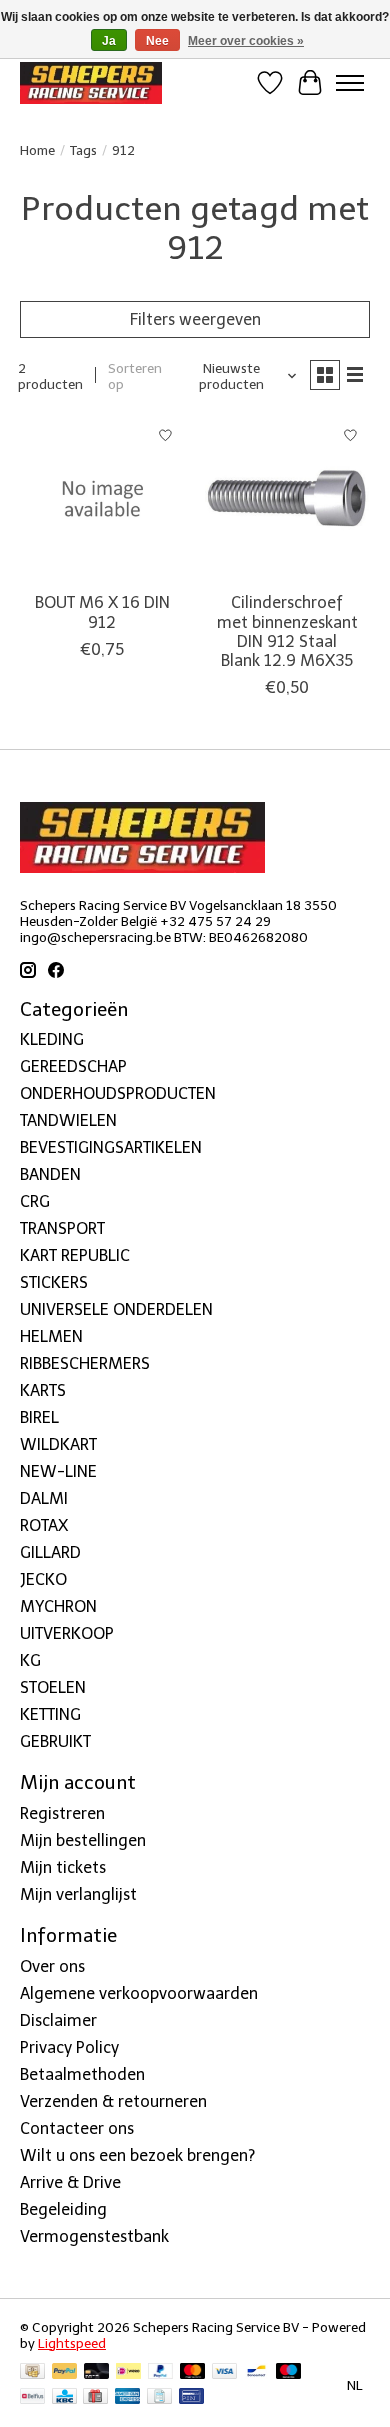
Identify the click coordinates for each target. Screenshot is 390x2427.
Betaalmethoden (82, 2074)
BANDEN (50, 1174)
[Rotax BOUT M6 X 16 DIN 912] (102, 498)
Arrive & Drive (70, 2182)
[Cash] (32, 2372)
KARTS (43, 1390)
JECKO (43, 1579)
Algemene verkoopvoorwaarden (139, 1993)
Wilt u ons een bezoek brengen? (137, 2155)
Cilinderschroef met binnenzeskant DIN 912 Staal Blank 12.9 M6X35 (287, 631)
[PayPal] (65, 2372)
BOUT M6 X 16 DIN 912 (102, 612)
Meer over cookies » (246, 41)
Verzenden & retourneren (113, 2101)
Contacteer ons (77, 2128)
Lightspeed (72, 2343)
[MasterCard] (193, 2372)
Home (37, 150)
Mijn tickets (63, 1867)
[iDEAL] (128, 2372)
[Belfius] (32, 2397)
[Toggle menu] (350, 83)
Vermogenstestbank (94, 2236)
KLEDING (52, 1039)
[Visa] (225, 2372)
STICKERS (54, 1282)
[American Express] (128, 2397)
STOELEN (53, 1687)
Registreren (62, 1813)
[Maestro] (289, 2372)
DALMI (44, 1498)
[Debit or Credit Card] (97, 2372)
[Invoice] (159, 2397)
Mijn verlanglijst (78, 1894)
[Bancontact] (256, 2372)
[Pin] (191, 2397)
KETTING (50, 1714)
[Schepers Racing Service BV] (91, 82)
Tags (83, 150)
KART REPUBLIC (75, 1255)
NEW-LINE (58, 1471)
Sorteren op (135, 376)
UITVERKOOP (67, 1633)
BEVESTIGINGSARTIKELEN (111, 1147)
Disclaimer (58, 2020)
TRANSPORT (62, 1228)
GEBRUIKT (55, 1741)
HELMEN (51, 1336)
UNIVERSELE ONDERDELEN (116, 1309)
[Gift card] (95, 2397)
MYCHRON (58, 1606)
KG (30, 1660)
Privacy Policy (69, 2047)
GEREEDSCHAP (73, 1066)
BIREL (39, 1417)
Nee (157, 41)
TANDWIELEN (68, 1120)
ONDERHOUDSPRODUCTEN (118, 1093)
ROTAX (44, 1525)
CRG (35, 1201)
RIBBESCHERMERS (85, 1363)
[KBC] (64, 2397)
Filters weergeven (195, 319)
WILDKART (58, 1444)
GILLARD (50, 1552)
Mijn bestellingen (83, 1840)
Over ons (52, 1966)
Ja (109, 41)
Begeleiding (63, 2209)
